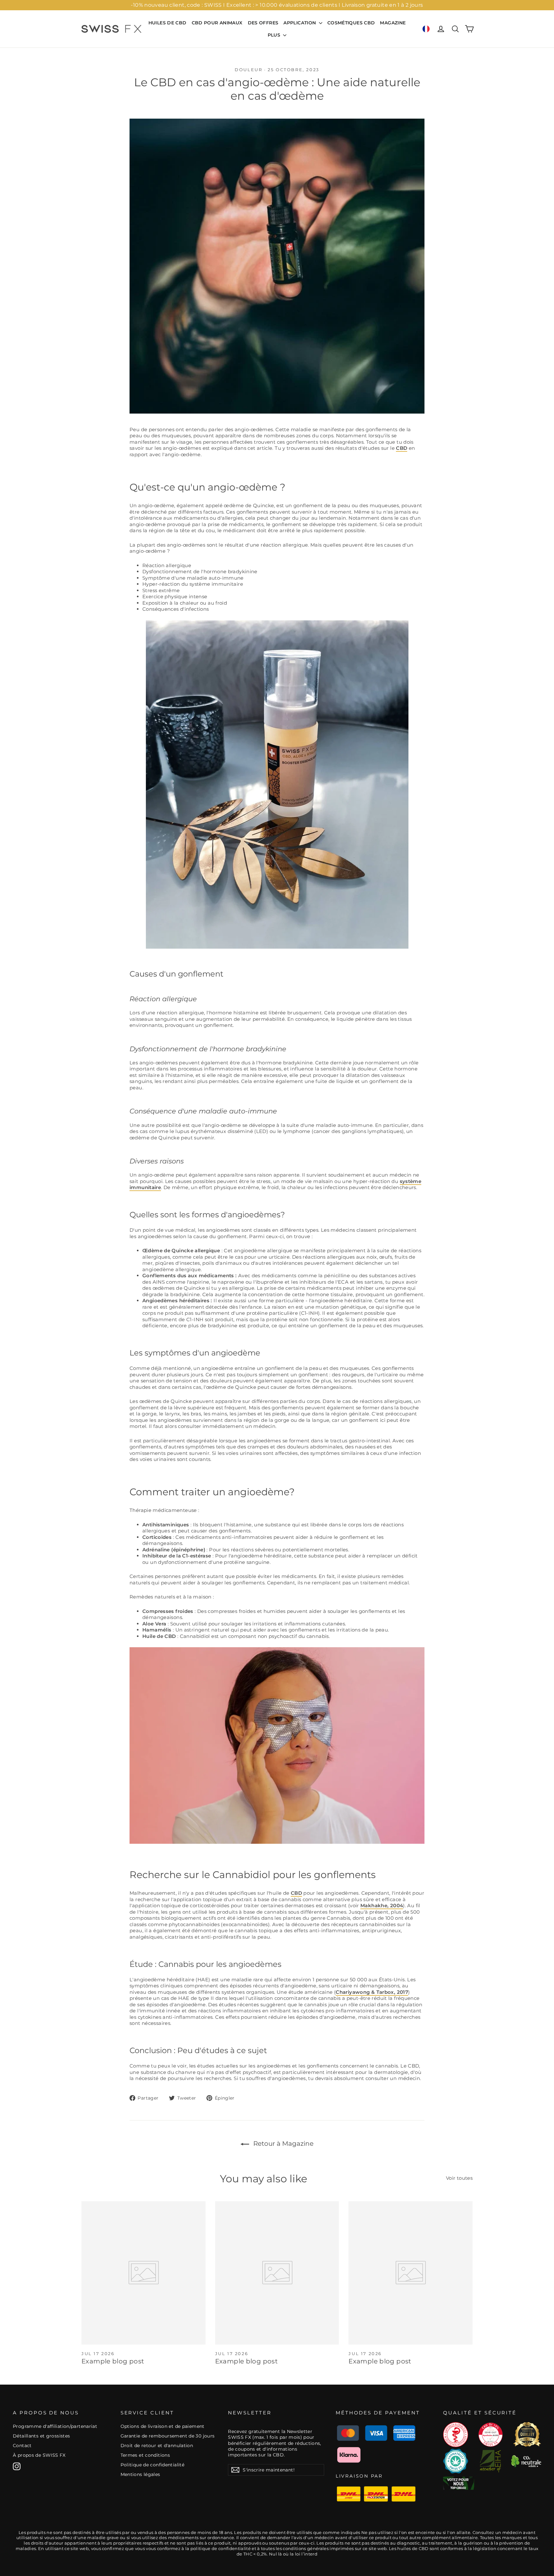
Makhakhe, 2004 (382, 1905)
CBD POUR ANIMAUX (217, 23)
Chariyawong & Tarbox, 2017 (372, 1992)
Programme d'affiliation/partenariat (55, 2426)
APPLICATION (300, 23)
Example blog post (113, 2361)
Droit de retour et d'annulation (157, 2446)
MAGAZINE (393, 23)
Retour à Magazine (283, 2144)
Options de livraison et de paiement (163, 2426)
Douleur (248, 70)
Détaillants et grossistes (41, 2436)
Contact (22, 2446)
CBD (402, 448)
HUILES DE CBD (168, 23)
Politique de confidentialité (153, 2465)
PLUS (275, 35)
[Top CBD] (459, 2483)
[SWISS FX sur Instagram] (17, 2466)
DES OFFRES (263, 23)
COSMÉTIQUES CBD (351, 23)
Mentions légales (140, 2474)
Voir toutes (459, 2178)
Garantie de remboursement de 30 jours (168, 2436)
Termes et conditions (145, 2455)
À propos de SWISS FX (39, 2455)
